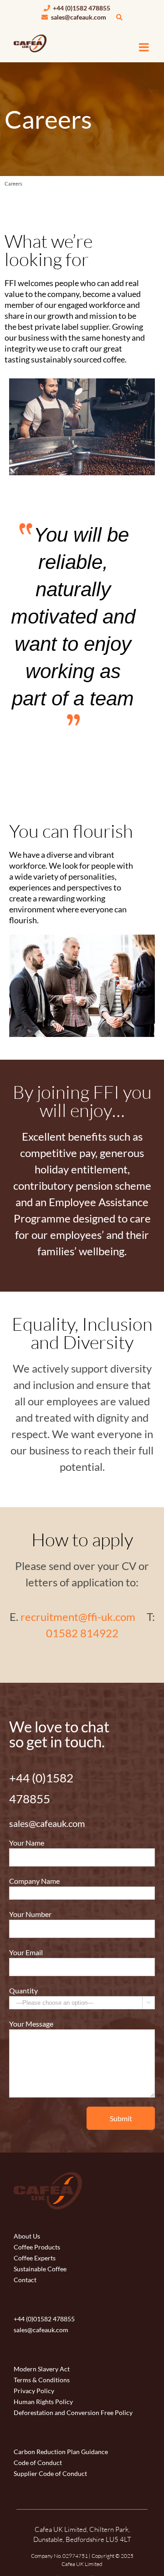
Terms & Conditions (42, 2380)
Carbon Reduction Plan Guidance (61, 2452)
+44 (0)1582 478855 (81, 8)
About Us (27, 2236)
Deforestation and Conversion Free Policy (73, 2412)
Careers (13, 184)
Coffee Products (37, 2247)
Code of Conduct (38, 2463)
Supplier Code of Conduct (50, 2473)
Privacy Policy (34, 2391)
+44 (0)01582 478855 (44, 2319)
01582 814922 (82, 1633)
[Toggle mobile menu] (145, 47)
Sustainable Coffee (40, 2269)
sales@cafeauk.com (78, 17)
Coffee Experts (35, 2258)
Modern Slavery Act (42, 2369)
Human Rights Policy (43, 2402)
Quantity (23, 1990)
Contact (25, 2280)
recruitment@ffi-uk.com (78, 1617)
